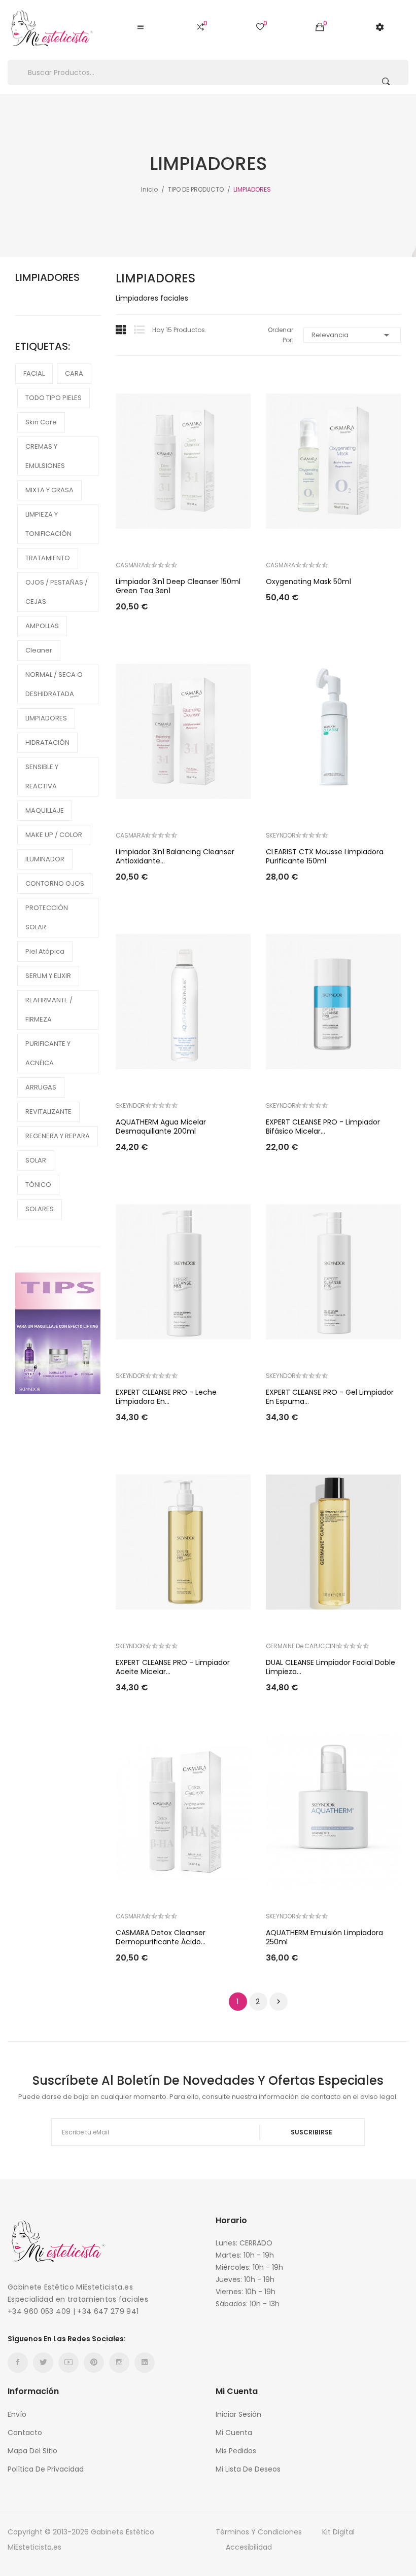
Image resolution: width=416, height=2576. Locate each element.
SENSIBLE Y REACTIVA (42, 776)
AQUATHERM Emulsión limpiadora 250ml (324, 1937)
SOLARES (40, 1209)
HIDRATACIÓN (47, 742)
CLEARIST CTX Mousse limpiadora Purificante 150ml (325, 856)
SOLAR (36, 1160)
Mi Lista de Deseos (248, 2469)
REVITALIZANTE (48, 1112)
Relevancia (352, 335)
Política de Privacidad (46, 2469)
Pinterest (94, 2363)
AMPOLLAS (42, 626)
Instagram (119, 2363)
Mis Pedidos (236, 2451)
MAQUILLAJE (45, 810)
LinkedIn (145, 2363)
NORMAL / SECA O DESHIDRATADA (54, 684)
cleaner (39, 650)
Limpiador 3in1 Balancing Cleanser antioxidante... (175, 856)
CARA (74, 373)
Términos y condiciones (259, 2532)
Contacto (25, 2433)
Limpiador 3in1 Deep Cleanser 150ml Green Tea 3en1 (178, 586)
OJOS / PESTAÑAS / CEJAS (57, 592)
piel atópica (45, 951)
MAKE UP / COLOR (54, 835)
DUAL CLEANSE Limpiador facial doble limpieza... (331, 1667)
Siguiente (279, 2002)
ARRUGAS (41, 1087)
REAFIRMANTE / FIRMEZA (49, 1010)
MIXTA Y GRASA (49, 490)
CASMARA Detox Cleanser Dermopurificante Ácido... (161, 1937)
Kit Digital (338, 2532)
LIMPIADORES (47, 277)
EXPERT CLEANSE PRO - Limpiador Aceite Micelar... (173, 1667)
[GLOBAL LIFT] (58, 1333)
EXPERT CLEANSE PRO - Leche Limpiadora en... (166, 1397)
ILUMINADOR (45, 859)
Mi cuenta (234, 2433)
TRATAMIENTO (48, 558)
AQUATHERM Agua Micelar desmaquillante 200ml (161, 1127)
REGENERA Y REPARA (58, 1136)
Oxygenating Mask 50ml (308, 582)
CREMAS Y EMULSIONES (45, 456)
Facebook (18, 2363)
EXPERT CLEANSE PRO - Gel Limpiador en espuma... (330, 1397)
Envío (17, 2414)
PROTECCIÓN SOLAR (47, 917)
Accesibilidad (249, 2547)
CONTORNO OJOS (55, 883)
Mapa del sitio (32, 2451)
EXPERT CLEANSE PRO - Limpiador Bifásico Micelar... (323, 1127)
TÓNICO (38, 1185)
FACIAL (34, 373)
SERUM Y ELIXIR (48, 976)
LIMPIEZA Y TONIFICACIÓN (48, 524)
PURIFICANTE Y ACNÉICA (48, 1053)
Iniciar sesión (238, 2414)
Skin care (41, 422)
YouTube (68, 2363)
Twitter (43, 2363)
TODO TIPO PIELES (54, 398)
